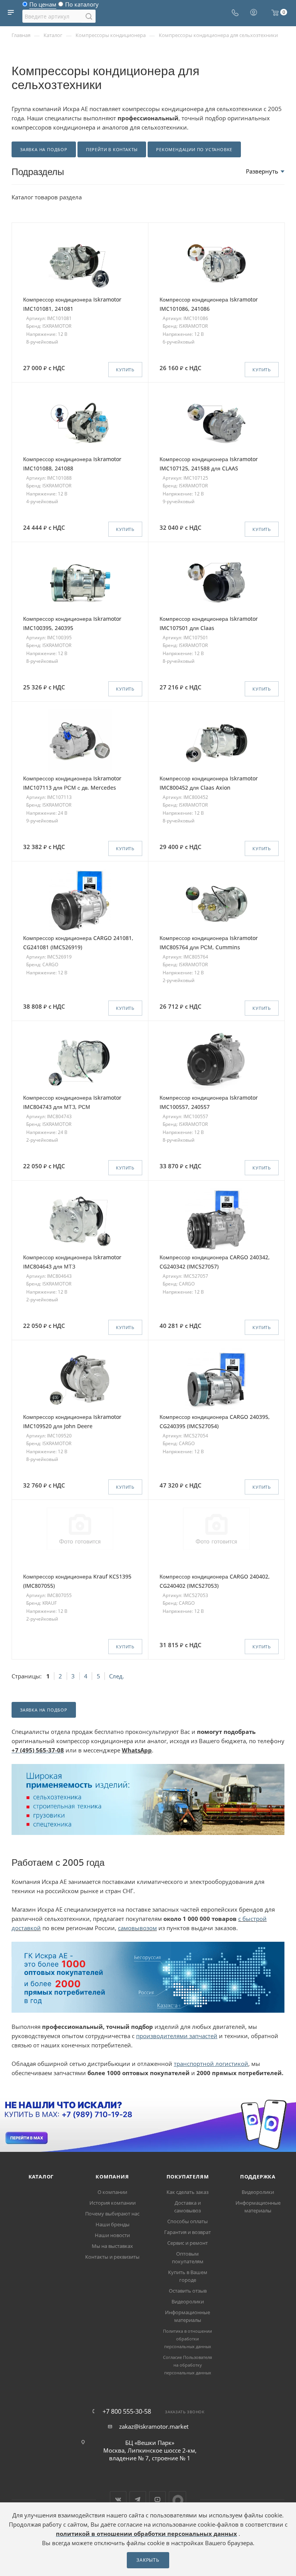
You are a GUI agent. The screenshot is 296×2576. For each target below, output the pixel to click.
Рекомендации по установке (194, 149)
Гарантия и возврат (188, 2232)
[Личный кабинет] (254, 13)
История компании (113, 2203)
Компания (112, 2177)
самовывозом (137, 1928)
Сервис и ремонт (188, 2243)
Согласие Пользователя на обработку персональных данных (188, 2365)
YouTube (157, 2499)
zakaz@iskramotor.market (154, 2426)
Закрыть (148, 2560)
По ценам (43, 6)
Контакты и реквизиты (112, 2257)
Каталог (41, 2177)
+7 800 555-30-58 (127, 2411)
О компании (112, 2192)
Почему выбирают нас (112, 2214)
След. (117, 1676)
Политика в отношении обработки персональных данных (188, 2339)
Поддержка (258, 2177)
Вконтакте (118, 2499)
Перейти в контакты (112, 149)
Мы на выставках (112, 2246)
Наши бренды (113, 2224)
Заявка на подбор (44, 149)
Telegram (138, 2499)
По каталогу (82, 6)
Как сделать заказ (188, 2192)
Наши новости (112, 2235)
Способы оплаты (188, 2221)
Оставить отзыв (188, 2291)
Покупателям (188, 2177)
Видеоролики (188, 2301)
